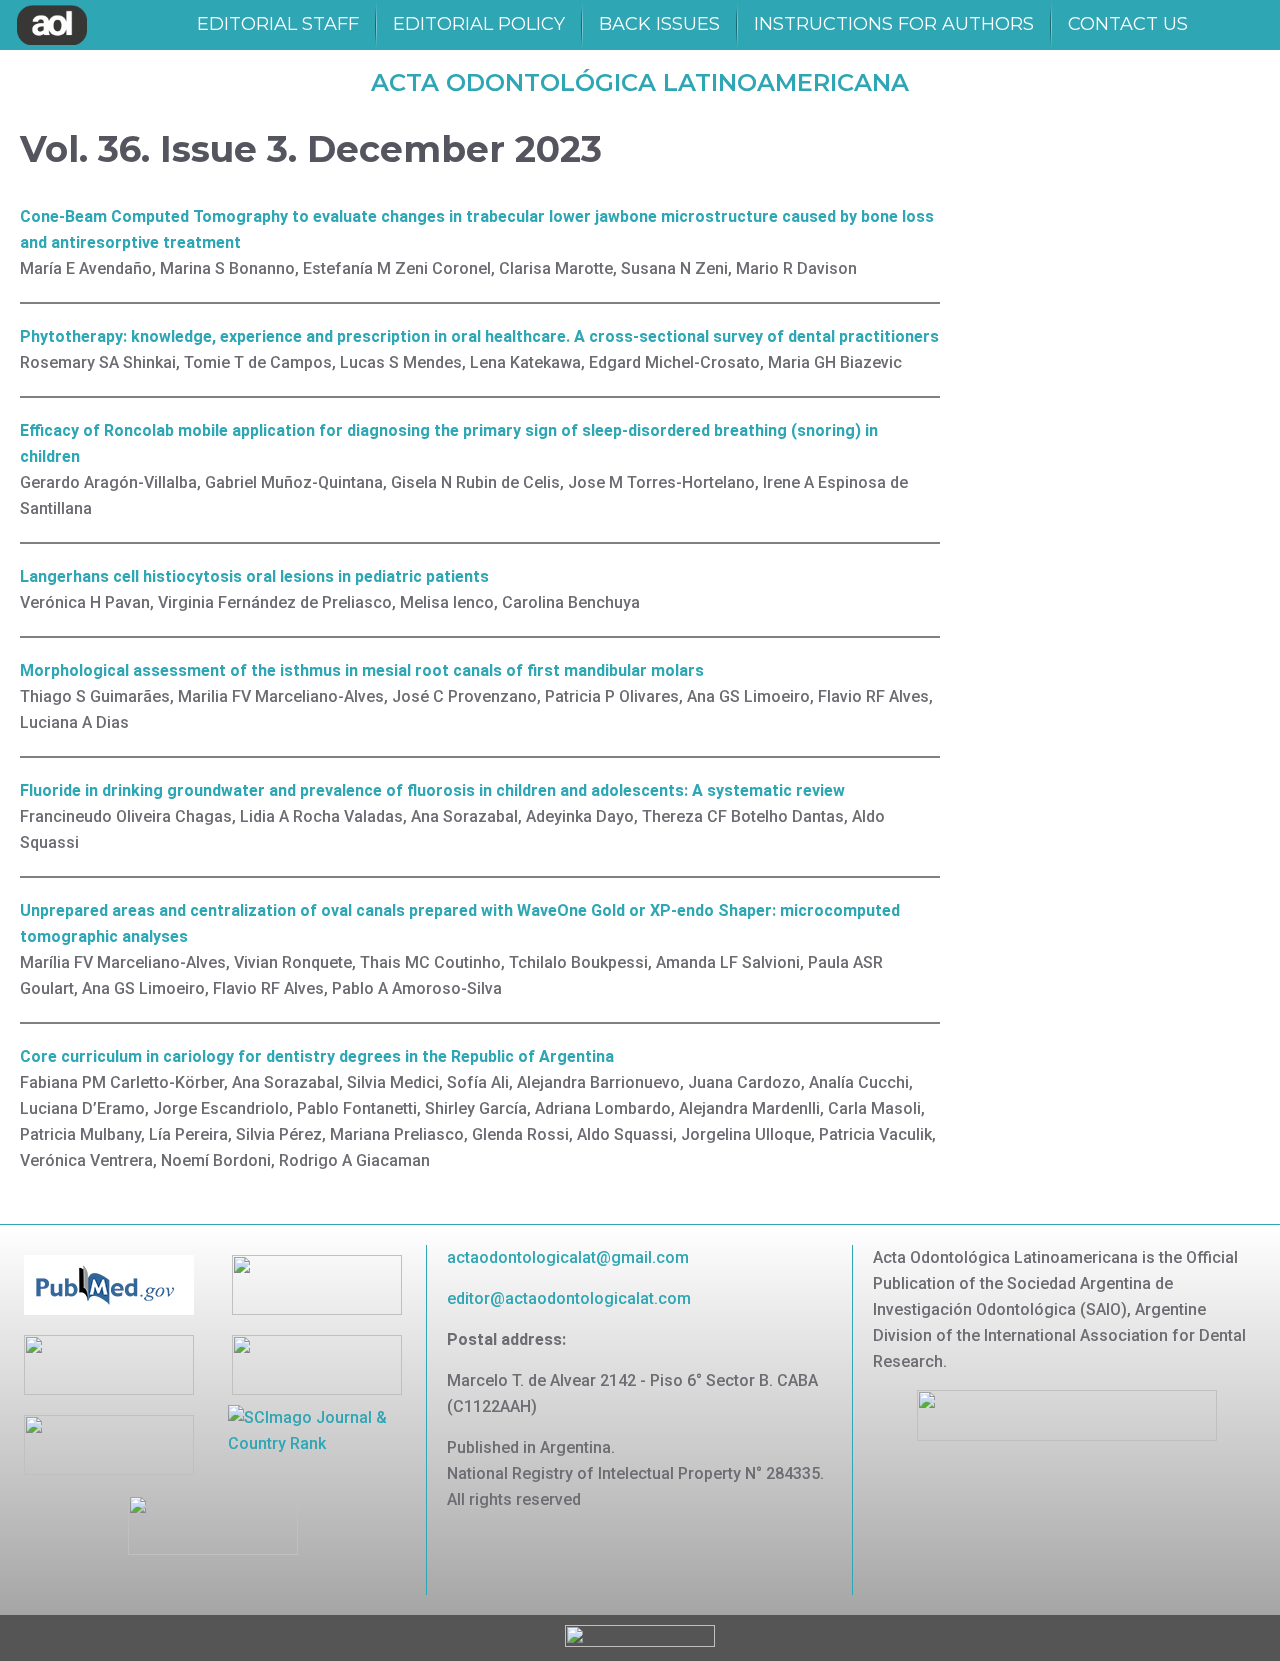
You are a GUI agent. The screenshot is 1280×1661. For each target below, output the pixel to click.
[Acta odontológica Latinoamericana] (52, 25)
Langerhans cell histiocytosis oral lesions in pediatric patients (254, 576)
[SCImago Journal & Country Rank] (317, 1429)
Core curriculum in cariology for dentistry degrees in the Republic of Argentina (317, 1056)
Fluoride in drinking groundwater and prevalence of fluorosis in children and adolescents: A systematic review (432, 790)
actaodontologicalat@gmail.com (568, 1257)
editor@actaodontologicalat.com (569, 1298)
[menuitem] (278, 25)
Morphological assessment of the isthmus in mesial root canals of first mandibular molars (362, 670)
